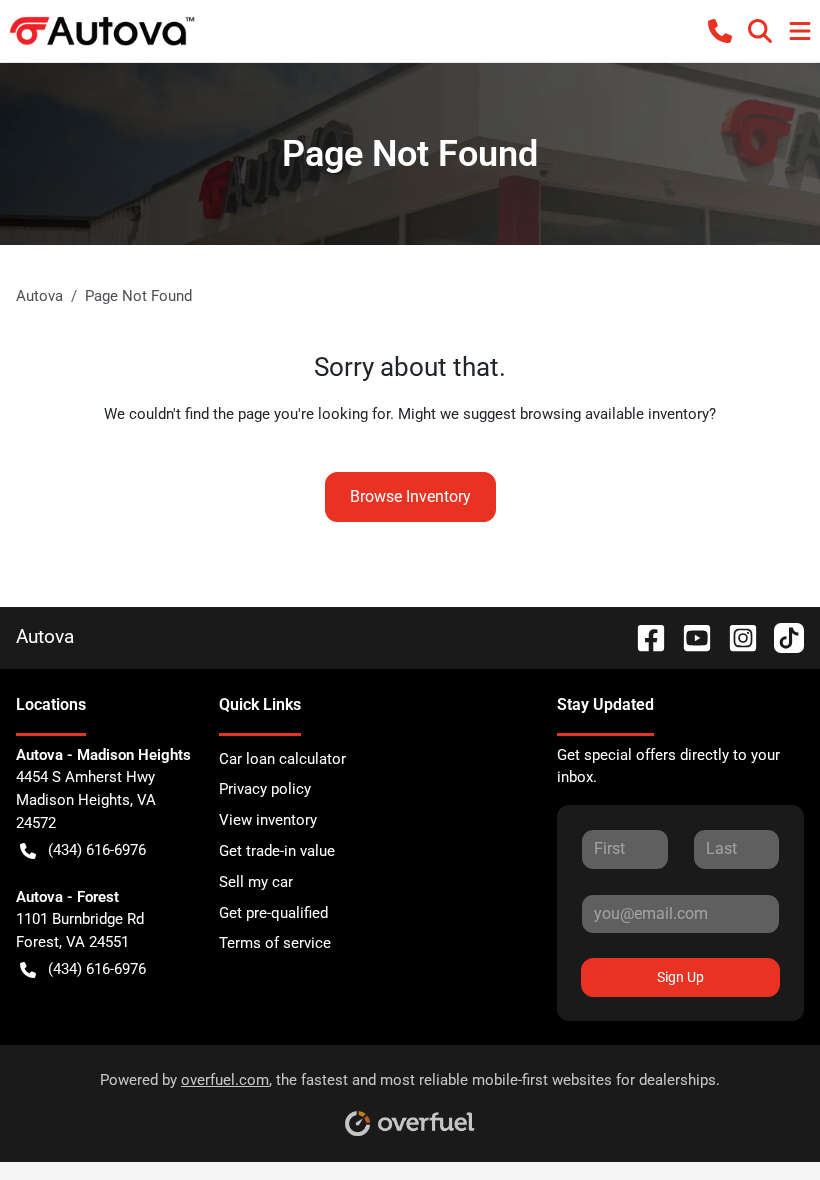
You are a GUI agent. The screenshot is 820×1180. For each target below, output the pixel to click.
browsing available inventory (614, 414)
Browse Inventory (410, 496)
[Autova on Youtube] (689, 636)
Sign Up (680, 977)
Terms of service (275, 943)
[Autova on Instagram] (735, 636)
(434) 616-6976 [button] (97, 850)
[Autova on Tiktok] (781, 636)
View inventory (268, 820)
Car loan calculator (282, 759)
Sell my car (256, 882)
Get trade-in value (277, 851)
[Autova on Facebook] (643, 636)
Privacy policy (265, 789)
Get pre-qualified (273, 913)
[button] (720, 31)
